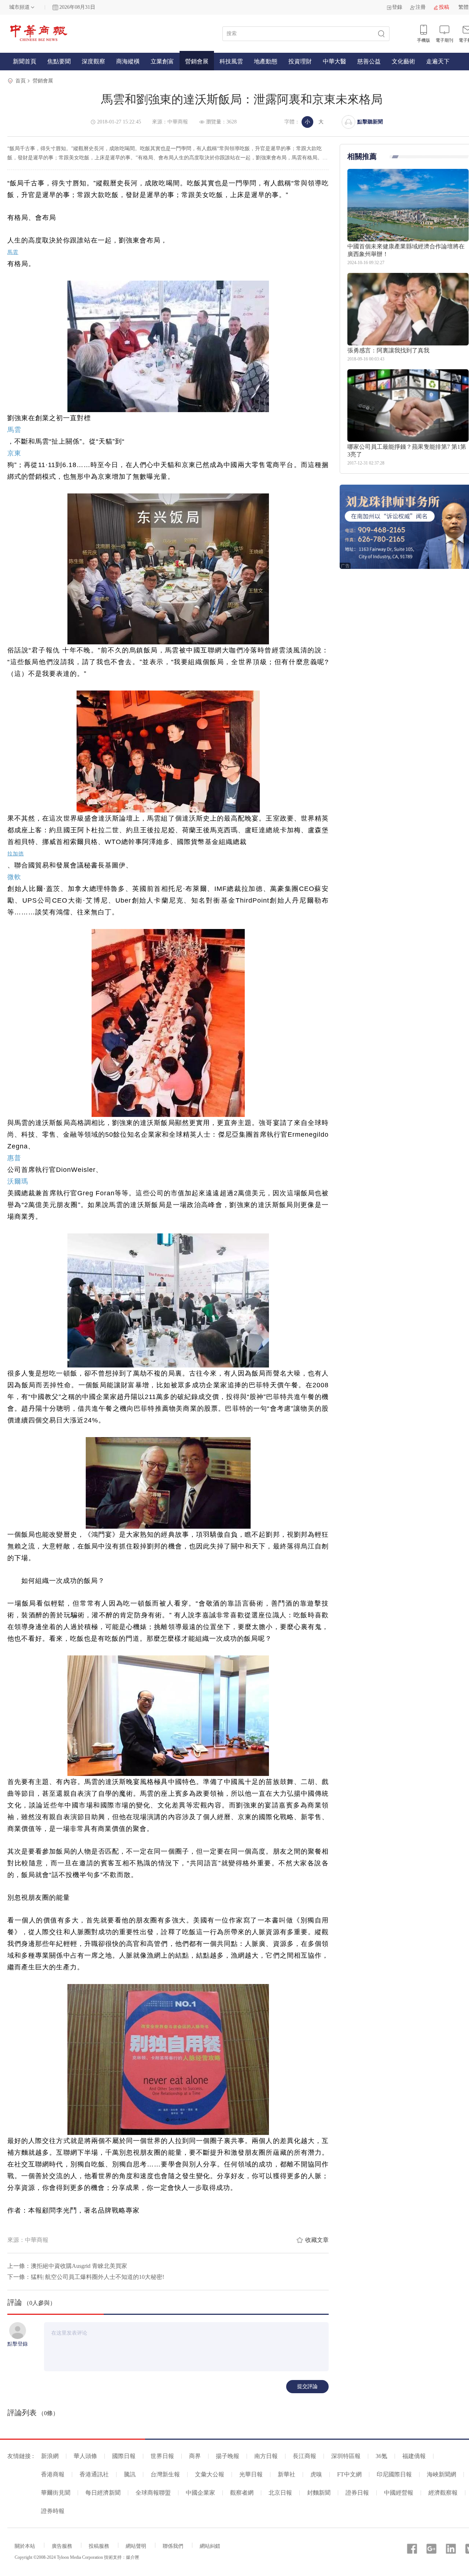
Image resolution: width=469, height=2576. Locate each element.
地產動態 (266, 61)
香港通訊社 (94, 2474)
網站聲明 (136, 2546)
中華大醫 (335, 61)
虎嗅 (316, 2474)
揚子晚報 (228, 2456)
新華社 (287, 2474)
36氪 (381, 2456)
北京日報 (280, 2493)
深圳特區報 (346, 2456)
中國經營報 (399, 2493)
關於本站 (25, 2546)
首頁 (21, 81)
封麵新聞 (319, 2493)
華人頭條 (85, 2456)
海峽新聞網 (442, 2474)
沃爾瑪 (18, 1181)
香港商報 (53, 2474)
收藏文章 (317, 2240)
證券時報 (53, 2511)
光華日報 (251, 2474)
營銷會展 (197, 61)
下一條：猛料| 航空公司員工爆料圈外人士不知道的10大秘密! (86, 2277)
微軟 (14, 877)
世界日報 (162, 2456)
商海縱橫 (128, 61)
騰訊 (130, 2474)
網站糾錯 (210, 2546)
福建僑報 (414, 2456)
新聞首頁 (25, 61)
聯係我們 (173, 2546)
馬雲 (13, 252)
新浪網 (50, 2456)
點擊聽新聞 (370, 122)
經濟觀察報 (443, 2493)
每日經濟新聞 (103, 2493)
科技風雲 (231, 61)
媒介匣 (133, 2557)
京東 (14, 453)
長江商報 (304, 2456)
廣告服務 (62, 2546)
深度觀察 (93, 61)
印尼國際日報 (394, 2474)
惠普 (14, 1158)
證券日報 (357, 2493)
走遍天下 (438, 61)
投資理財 (300, 61)
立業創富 (162, 61)
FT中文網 (349, 2474)
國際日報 (124, 2456)
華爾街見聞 (56, 2493)
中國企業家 (200, 2493)
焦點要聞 (59, 61)
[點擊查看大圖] (168, 346)
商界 (195, 2456)
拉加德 (16, 854)
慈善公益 (369, 61)
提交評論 (307, 2386)
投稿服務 (99, 2546)
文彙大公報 (210, 2474)
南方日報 (266, 2456)
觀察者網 (242, 2493)
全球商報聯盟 (153, 2493)
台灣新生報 (165, 2474)
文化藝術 (403, 61)
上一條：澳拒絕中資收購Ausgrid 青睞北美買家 (67, 2266)
